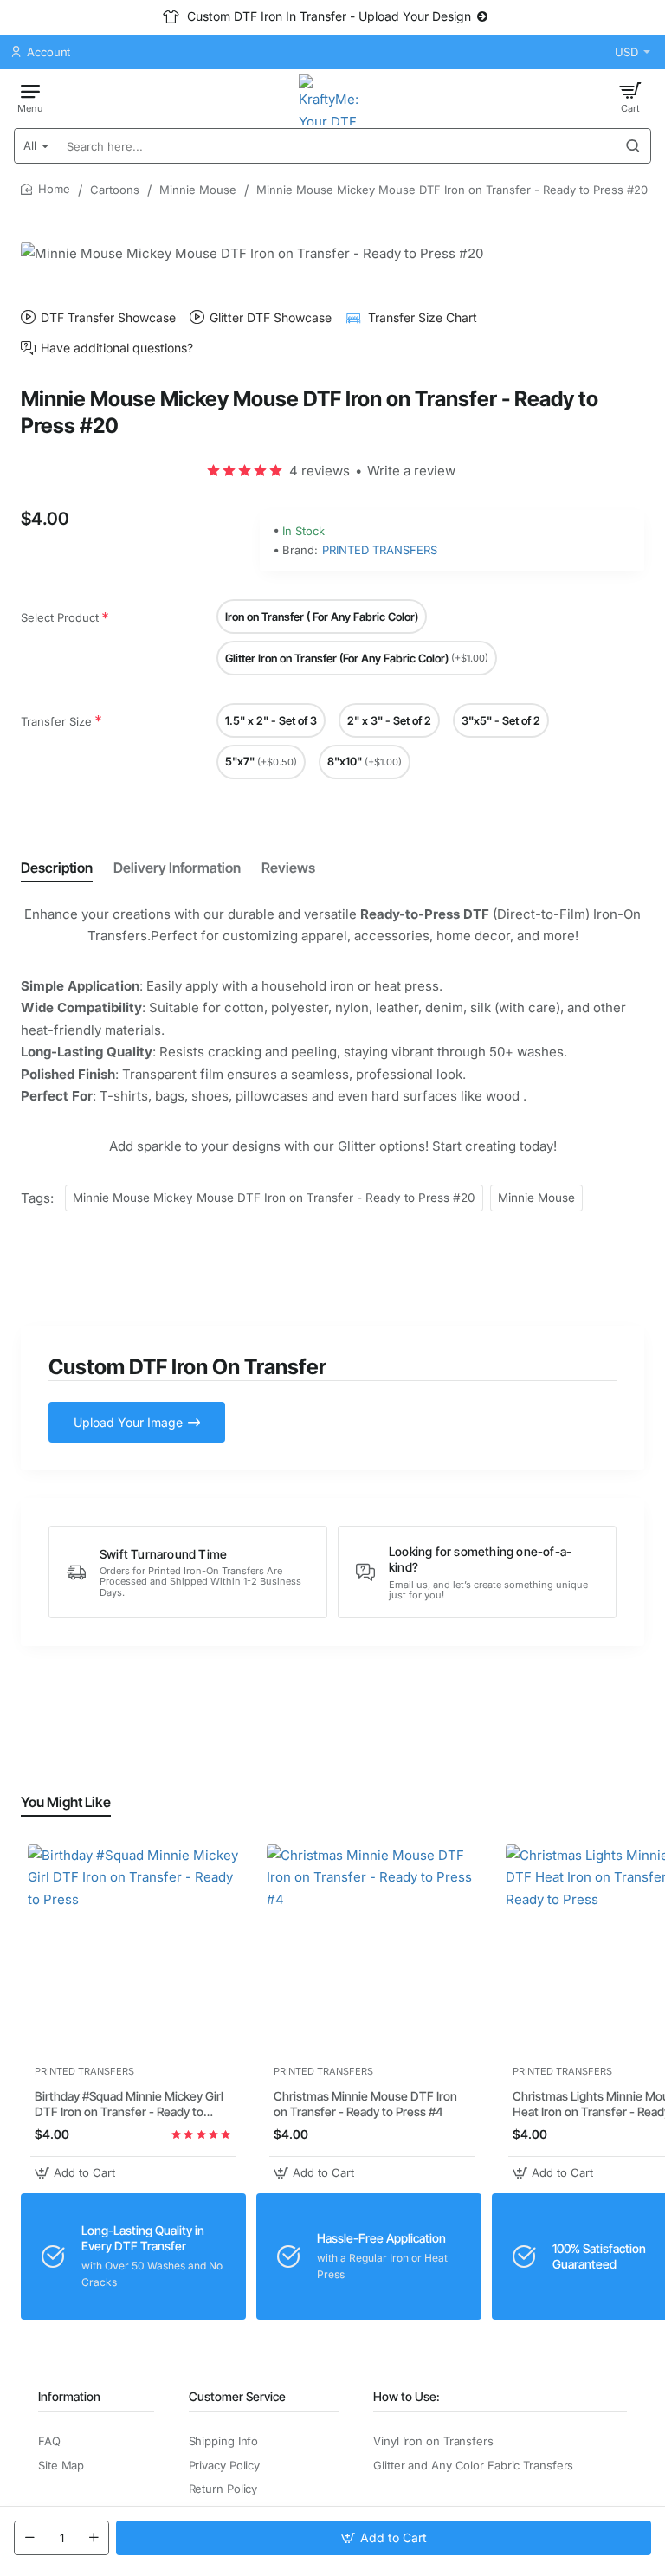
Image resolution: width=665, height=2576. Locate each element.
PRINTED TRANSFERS (380, 550)
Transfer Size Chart (423, 317)
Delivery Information (177, 868)
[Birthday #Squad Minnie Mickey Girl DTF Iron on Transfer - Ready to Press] (133, 1950)
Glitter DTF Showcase (271, 317)
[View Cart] (630, 97)
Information (69, 2396)
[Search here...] (633, 146)
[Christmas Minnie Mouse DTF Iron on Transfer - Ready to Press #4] (372, 1950)
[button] (384, 2538)
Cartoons (115, 190)
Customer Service (237, 2396)
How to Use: (407, 2396)
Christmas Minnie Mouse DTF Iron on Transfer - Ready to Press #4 (365, 2104)
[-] (29, 2538)
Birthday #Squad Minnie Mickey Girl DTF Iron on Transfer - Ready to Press (129, 2105)
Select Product (60, 617)
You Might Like (66, 1802)
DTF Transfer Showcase (108, 317)
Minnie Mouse (198, 190)
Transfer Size (56, 721)
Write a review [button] (411, 471)
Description (57, 868)
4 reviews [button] (320, 471)
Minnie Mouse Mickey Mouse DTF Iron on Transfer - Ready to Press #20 (274, 1198)
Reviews (288, 868)
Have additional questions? (117, 348)
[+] (94, 2538)
